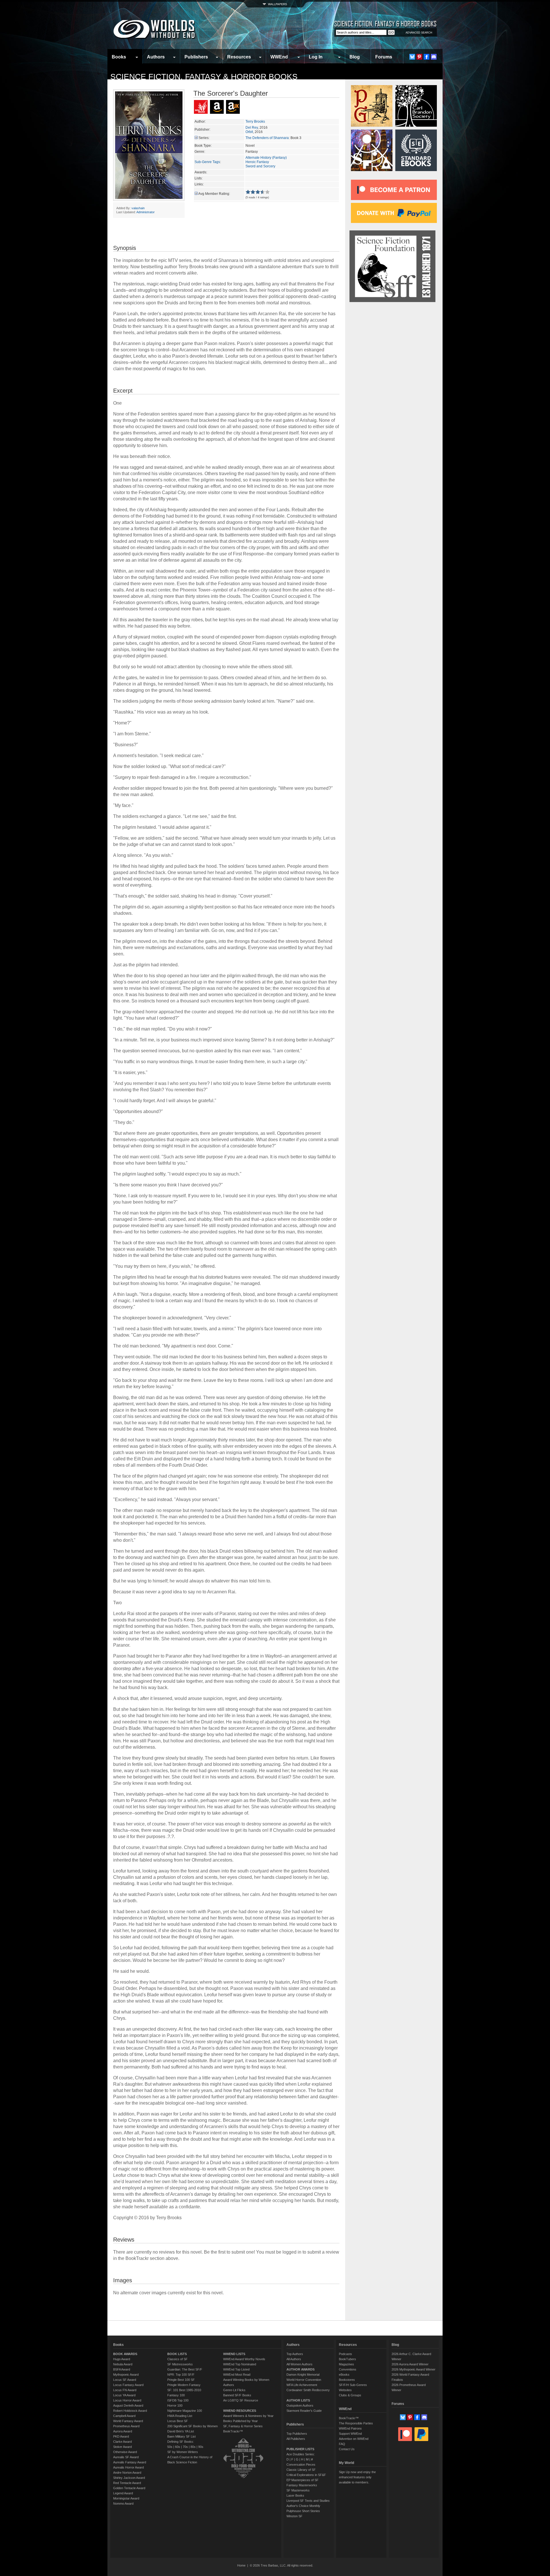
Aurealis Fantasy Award (130, 2462)
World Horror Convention (304, 2380)
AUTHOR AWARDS (300, 2369)
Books (119, 57)
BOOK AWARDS (125, 2354)
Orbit (249, 132)
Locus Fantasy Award (128, 2385)
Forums (384, 57)
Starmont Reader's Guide (304, 2411)
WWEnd (279, 57)
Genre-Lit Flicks (234, 2390)
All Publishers (296, 2439)
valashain (138, 208)
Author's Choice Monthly (303, 2506)
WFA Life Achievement (302, 2385)
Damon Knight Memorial (303, 2375)
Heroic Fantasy (257, 162)
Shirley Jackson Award (129, 2478)
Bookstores (347, 2380)
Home (241, 2565)
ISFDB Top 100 (178, 2400)
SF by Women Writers (183, 2452)
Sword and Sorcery (260, 166)
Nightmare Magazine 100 (185, 2411)
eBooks (344, 2375)
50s (170, 2447)
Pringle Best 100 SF (181, 2380)
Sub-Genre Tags (207, 162)
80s (193, 2447)
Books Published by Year (240, 2421)
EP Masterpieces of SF (302, 2480)
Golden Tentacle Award (129, 2488)
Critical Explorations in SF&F (306, 2475)
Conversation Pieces (301, 2465)
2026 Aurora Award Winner (410, 2364)
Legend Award (123, 2493)
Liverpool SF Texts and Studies (308, 2501)
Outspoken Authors (300, 2405)
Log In (316, 57)
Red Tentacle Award (127, 2483)
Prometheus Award (126, 2426)
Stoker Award (122, 2447)
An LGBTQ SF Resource (241, 2400)
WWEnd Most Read (237, 2375)
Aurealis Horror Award (128, 2467)
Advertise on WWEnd (354, 2439)
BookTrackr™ (233, 2431)
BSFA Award (122, 2369)
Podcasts (345, 2354)
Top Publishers (297, 2434)
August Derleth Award (128, 2405)
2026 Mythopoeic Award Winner (414, 2369)
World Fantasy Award (128, 2421)
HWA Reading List (180, 2416)
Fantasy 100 (176, 2395)
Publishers (196, 57)
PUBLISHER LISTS (300, 2449)
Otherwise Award (125, 2452)
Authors (156, 57)
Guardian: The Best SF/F (185, 2369)
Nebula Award (123, 2364)
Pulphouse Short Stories (303, 2511)
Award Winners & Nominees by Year (248, 2416)
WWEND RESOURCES (240, 2411)
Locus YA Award (124, 2395)
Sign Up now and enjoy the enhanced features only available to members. (357, 2477)
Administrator (146, 212)
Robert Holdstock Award (130, 2411)
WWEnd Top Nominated (240, 2364)
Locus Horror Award (127, 2400)
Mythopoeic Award (126, 2375)
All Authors (294, 2359)
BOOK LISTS (177, 2354)
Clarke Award (122, 2442)
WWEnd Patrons (350, 2428)
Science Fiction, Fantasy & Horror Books (204, 77)
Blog (355, 57)
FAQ (342, 2444)
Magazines (346, 2364)
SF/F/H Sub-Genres (353, 2385)
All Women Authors (299, 2364)
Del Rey (252, 128)
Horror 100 (175, 2405)
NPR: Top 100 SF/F (181, 2375)
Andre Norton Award (127, 2473)
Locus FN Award (125, 2390)
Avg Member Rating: (214, 194)
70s (185, 2447)
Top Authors (295, 2354)
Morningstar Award (126, 2498)
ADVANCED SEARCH (419, 33)
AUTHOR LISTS (298, 2400)
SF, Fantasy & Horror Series (243, 2426)
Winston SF (294, 2516)
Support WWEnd (350, 2434)
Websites (345, 2390)
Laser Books (295, 2495)
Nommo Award (123, 2503)
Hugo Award (122, 2359)
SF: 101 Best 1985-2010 (184, 2390)
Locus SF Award (125, 2380)
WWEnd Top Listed (236, 2369)
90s (201, 2447)
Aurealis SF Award (126, 2457)
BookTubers (347, 2359)
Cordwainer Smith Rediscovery (308, 2390)
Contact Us (347, 2449)
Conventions (348, 2369)
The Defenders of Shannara (267, 138)
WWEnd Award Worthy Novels (244, 2359)
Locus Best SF (178, 2421)
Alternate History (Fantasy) (266, 158)
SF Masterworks (298, 2490)
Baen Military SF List (181, 2436)
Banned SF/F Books (237, 2395)
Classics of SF (177, 2359)
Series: (204, 138)
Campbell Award (124, 2416)
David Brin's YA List (181, 2431)
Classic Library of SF (301, 2470)
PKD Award (121, 2436)
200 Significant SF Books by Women (192, 2426)
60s (178, 2447)
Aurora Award (123, 2431)
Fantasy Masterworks (302, 2485)
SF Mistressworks (180, 2364)
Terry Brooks (255, 122)
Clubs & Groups (350, 2395)
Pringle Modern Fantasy (184, 2385)
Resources (239, 57)
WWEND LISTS (234, 2354)
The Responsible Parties (356, 2423)
